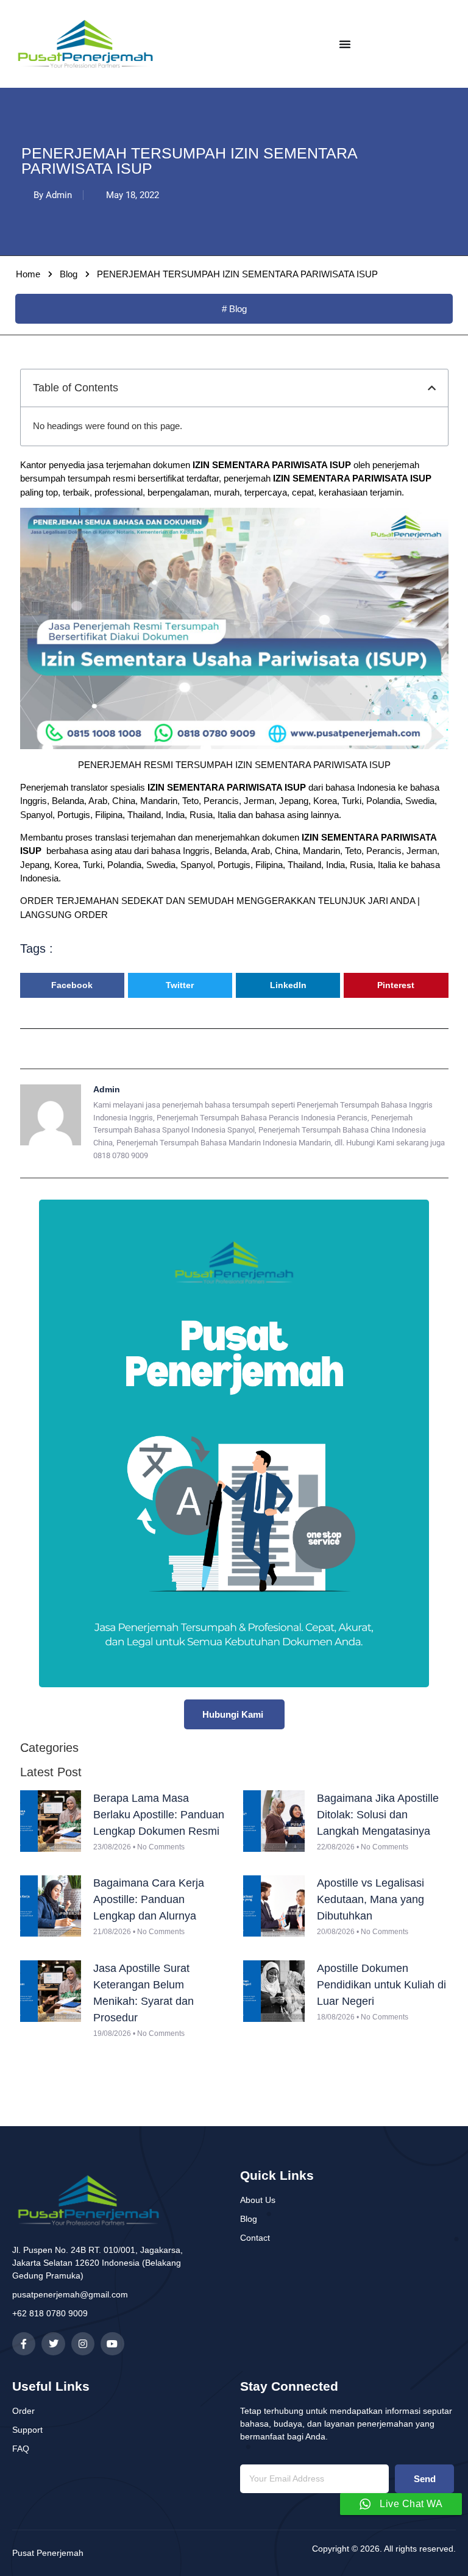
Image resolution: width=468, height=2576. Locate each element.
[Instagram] (83, 2344)
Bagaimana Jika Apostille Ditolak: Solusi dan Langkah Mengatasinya (378, 1815)
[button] (432, 388)
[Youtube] (112, 2344)
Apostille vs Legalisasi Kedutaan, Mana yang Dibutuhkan (370, 1899)
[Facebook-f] (24, 2344)
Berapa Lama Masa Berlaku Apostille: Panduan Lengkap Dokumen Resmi (159, 1815)
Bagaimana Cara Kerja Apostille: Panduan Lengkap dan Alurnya (149, 1899)
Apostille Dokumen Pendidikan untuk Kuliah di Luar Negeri (381, 1985)
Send (425, 2479)
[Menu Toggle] (345, 44)
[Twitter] (53, 2344)
